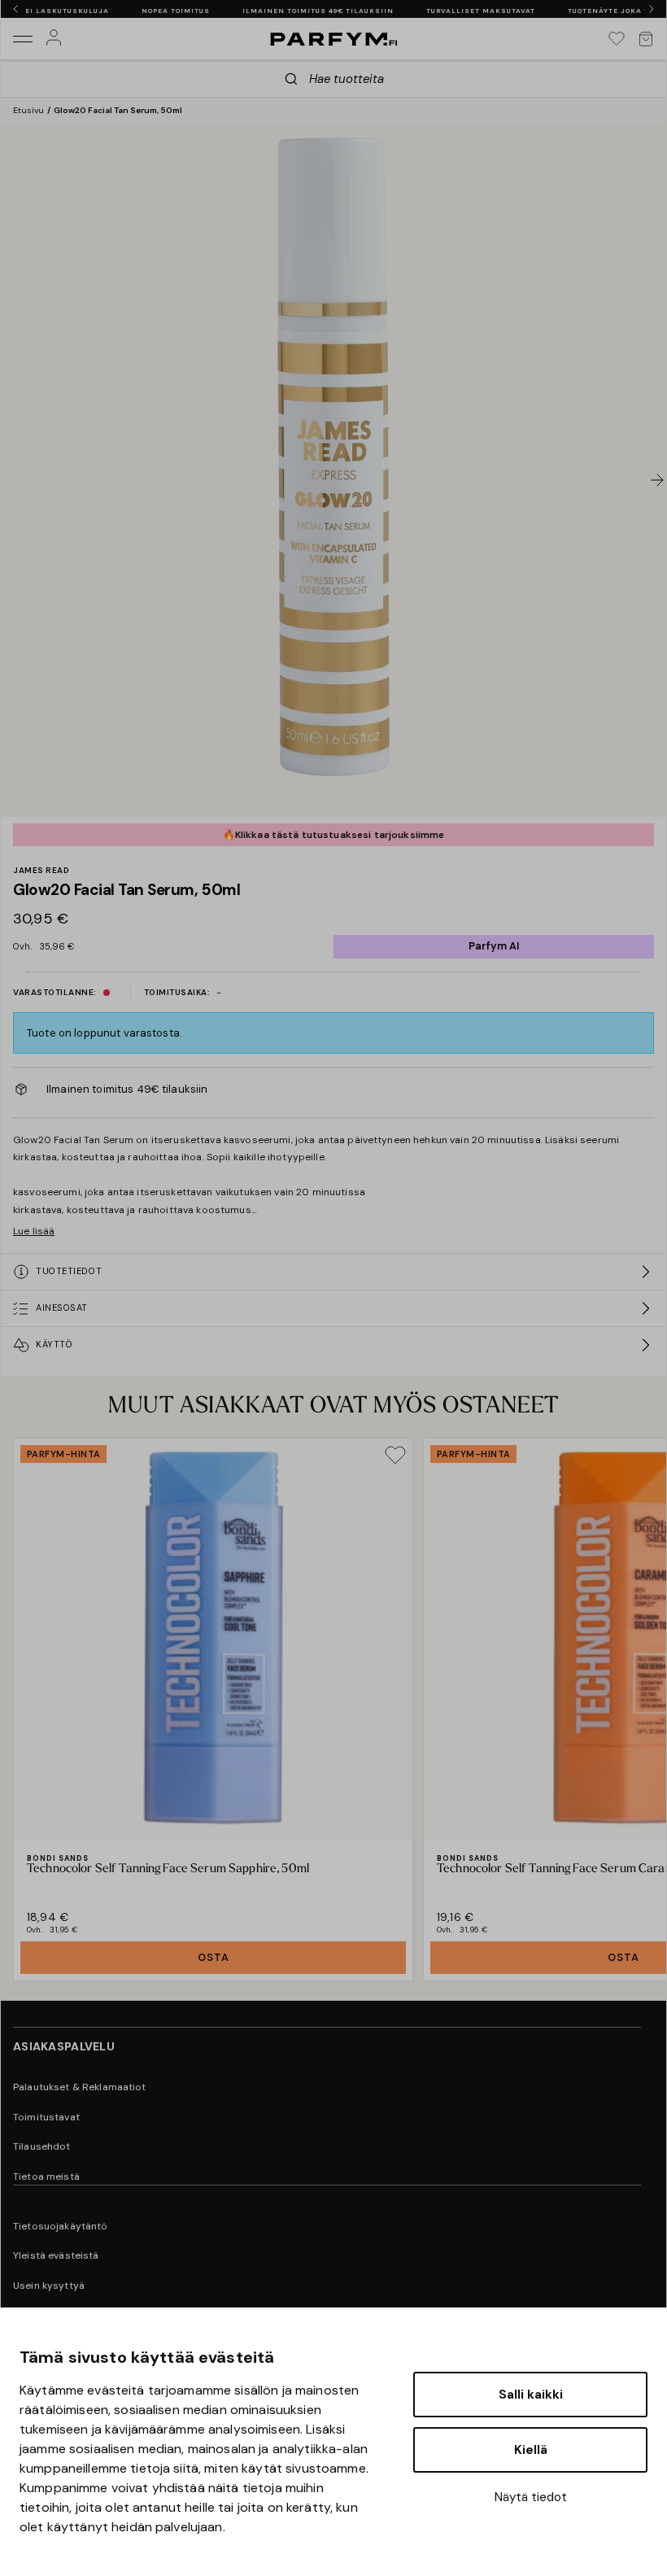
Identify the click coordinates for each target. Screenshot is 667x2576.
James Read (41, 871)
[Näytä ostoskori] (646, 39)
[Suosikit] (617, 39)
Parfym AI (494, 946)
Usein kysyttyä (49, 2286)
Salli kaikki (531, 2395)
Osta (214, 1957)
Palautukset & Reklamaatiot (80, 2087)
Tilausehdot (42, 2146)
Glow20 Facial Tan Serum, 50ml (118, 110)
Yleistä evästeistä (56, 2255)
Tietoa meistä (46, 2177)
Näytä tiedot (531, 2497)
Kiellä (531, 2450)
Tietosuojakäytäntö (61, 2226)
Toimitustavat (46, 2117)
